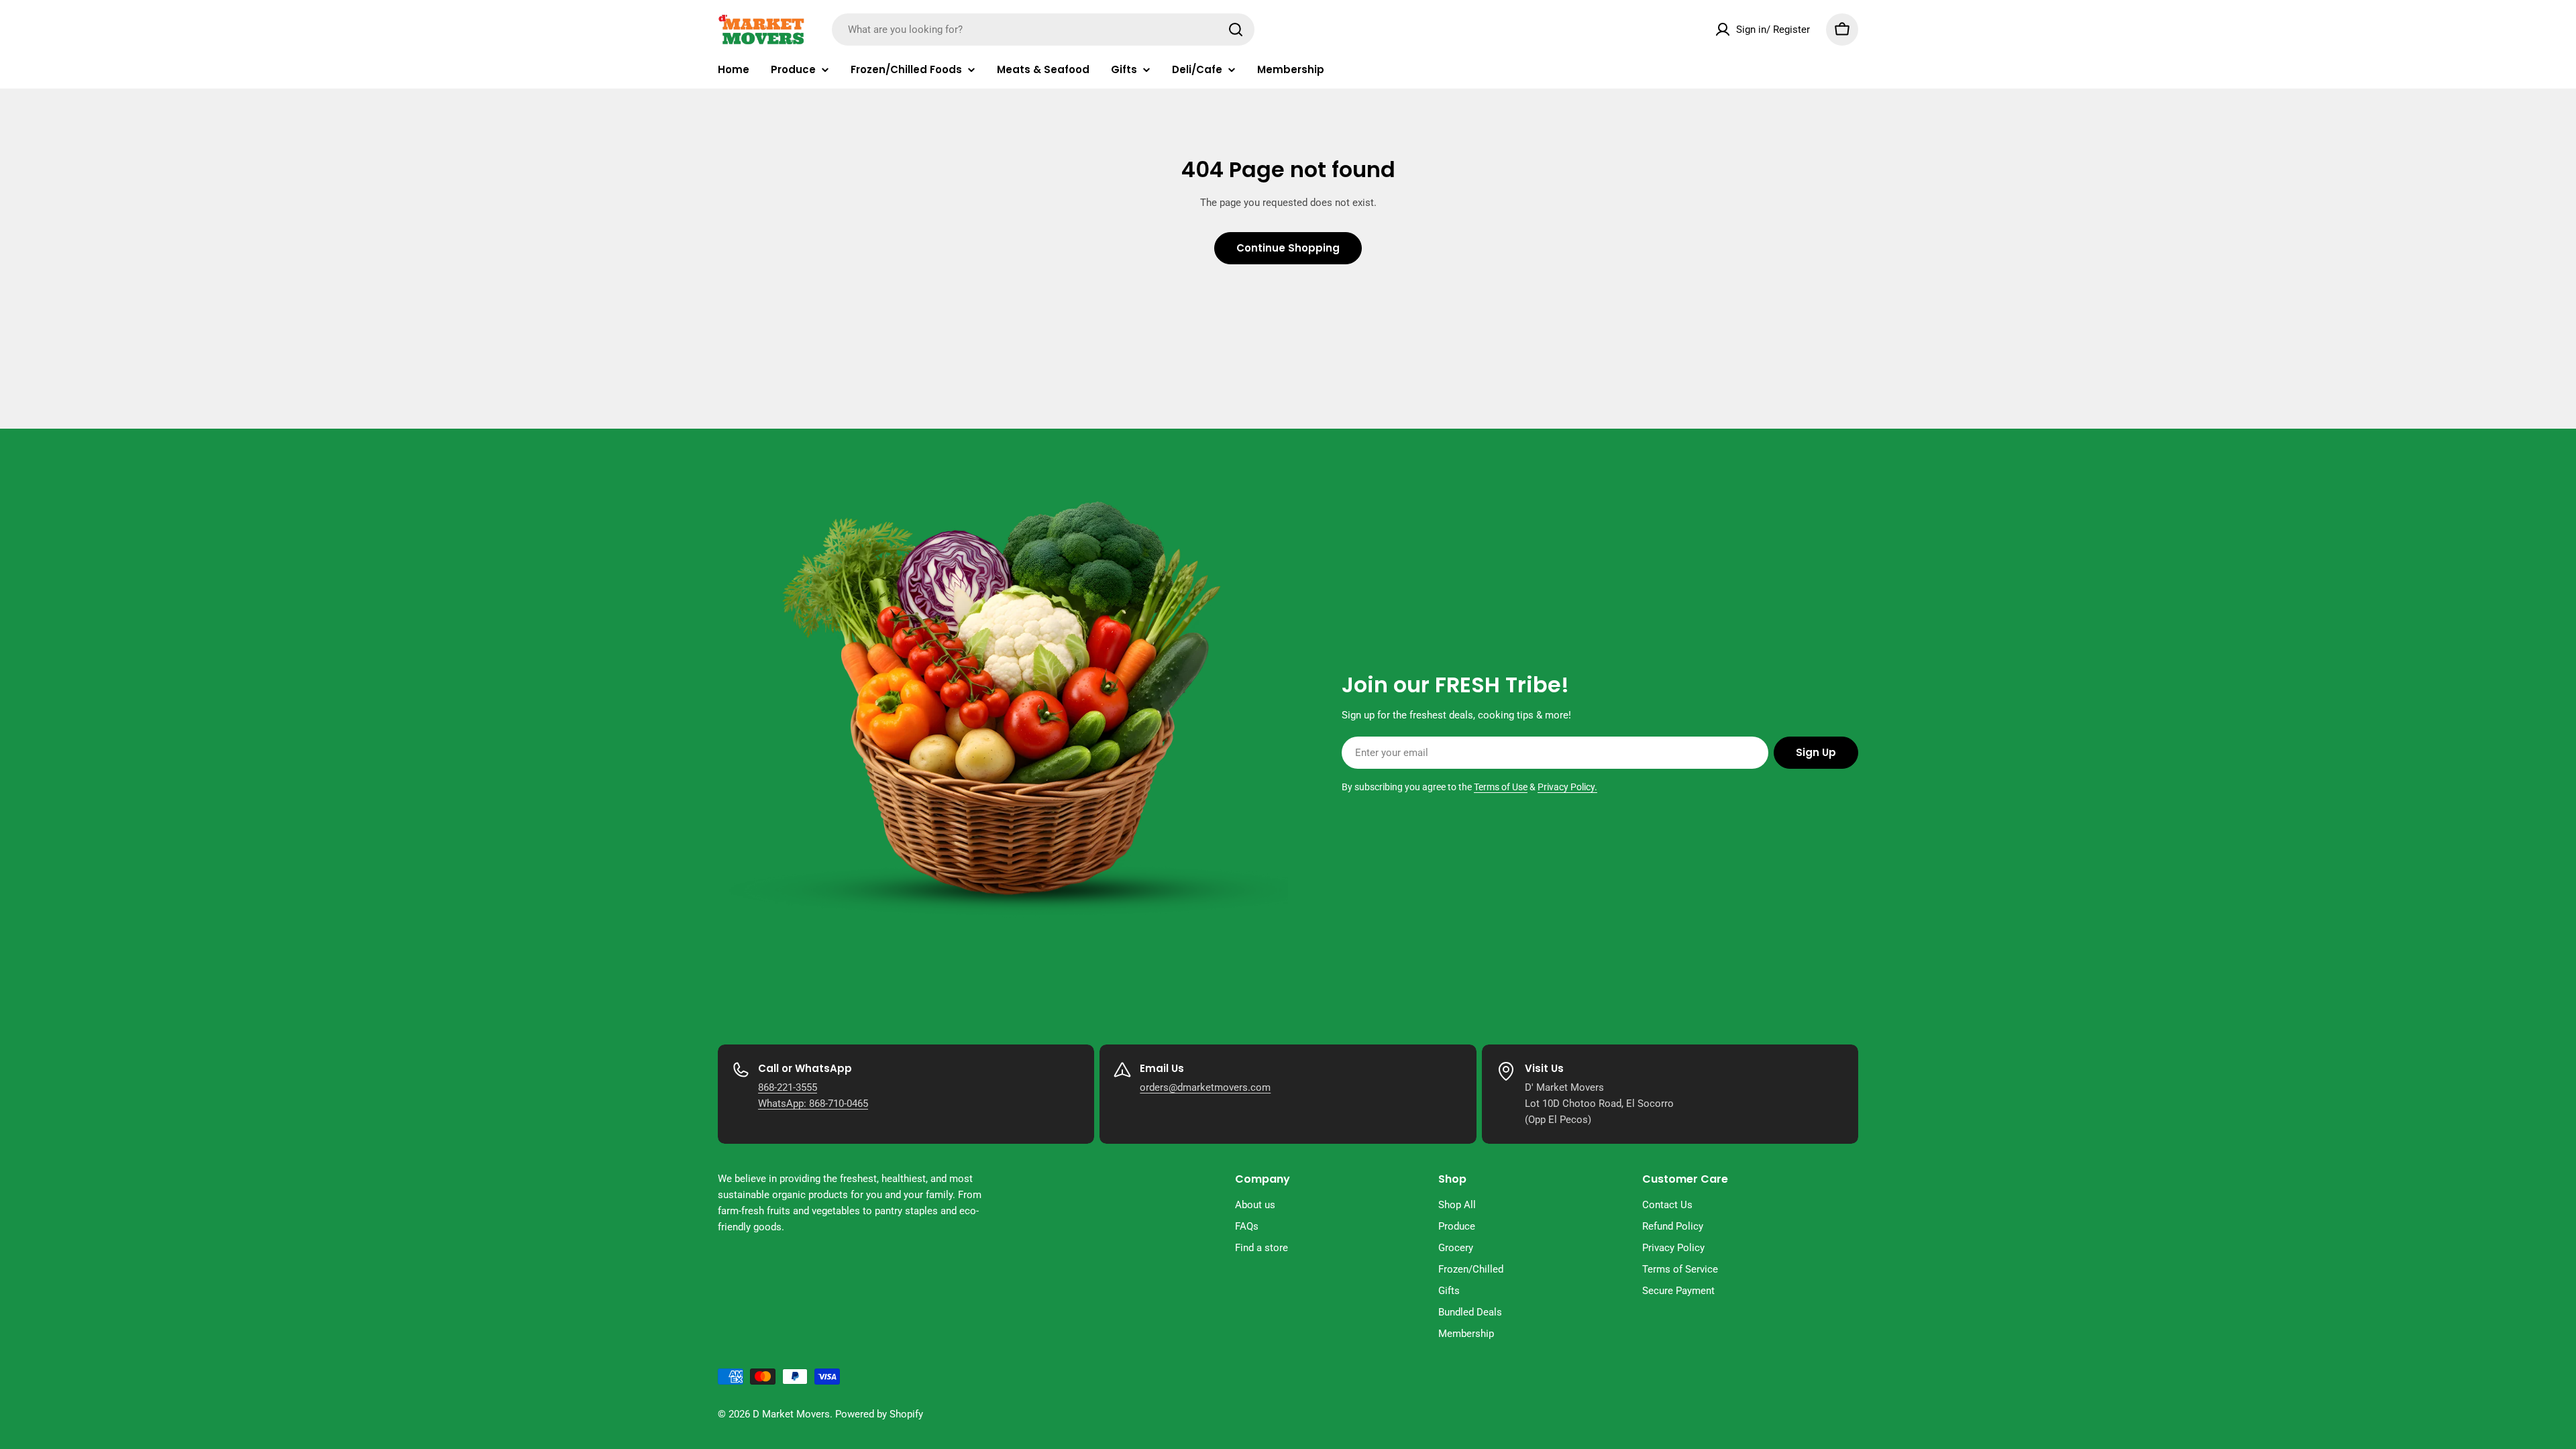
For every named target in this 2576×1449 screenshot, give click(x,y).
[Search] (1236, 30)
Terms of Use (1501, 787)
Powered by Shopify (879, 1414)
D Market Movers (791, 1414)
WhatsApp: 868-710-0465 (813, 1104)
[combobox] (1043, 30)
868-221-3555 (788, 1087)
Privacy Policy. (1567, 787)
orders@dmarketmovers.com (1205, 1087)
